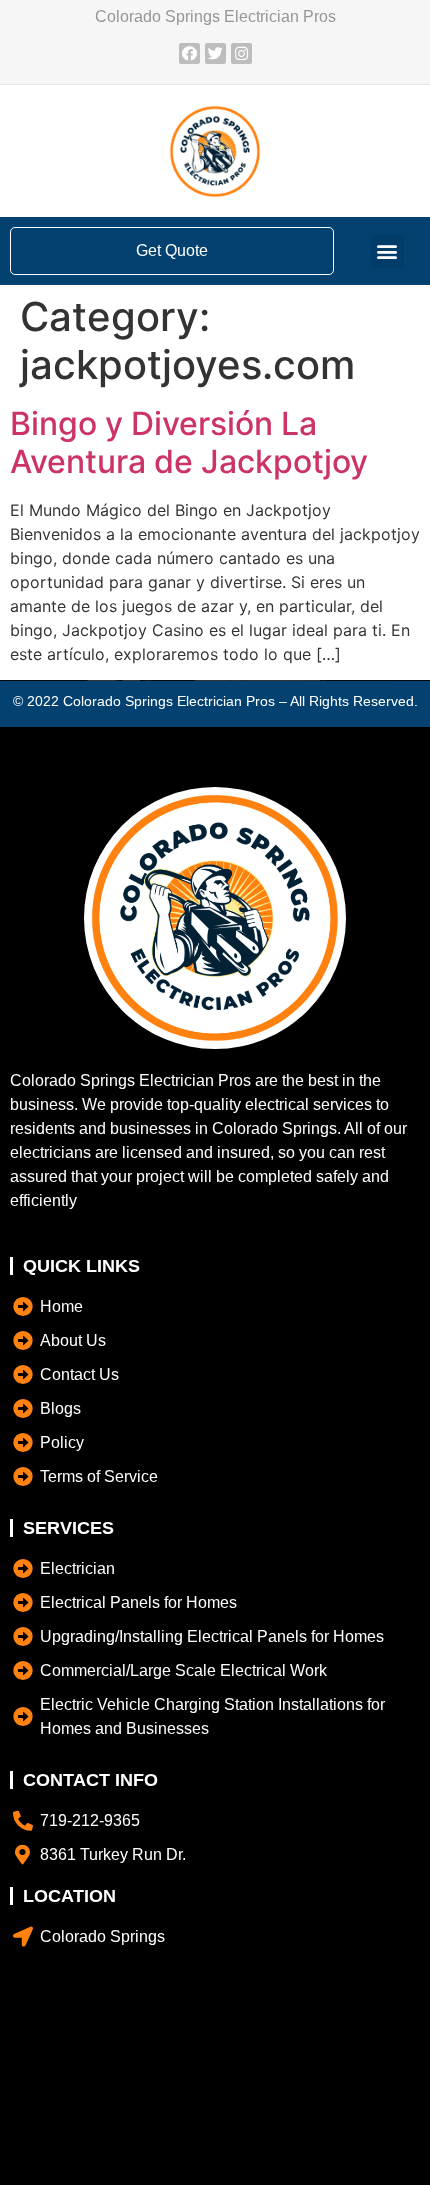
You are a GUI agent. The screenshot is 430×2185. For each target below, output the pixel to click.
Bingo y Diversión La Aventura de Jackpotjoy (189, 442)
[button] (387, 251)
